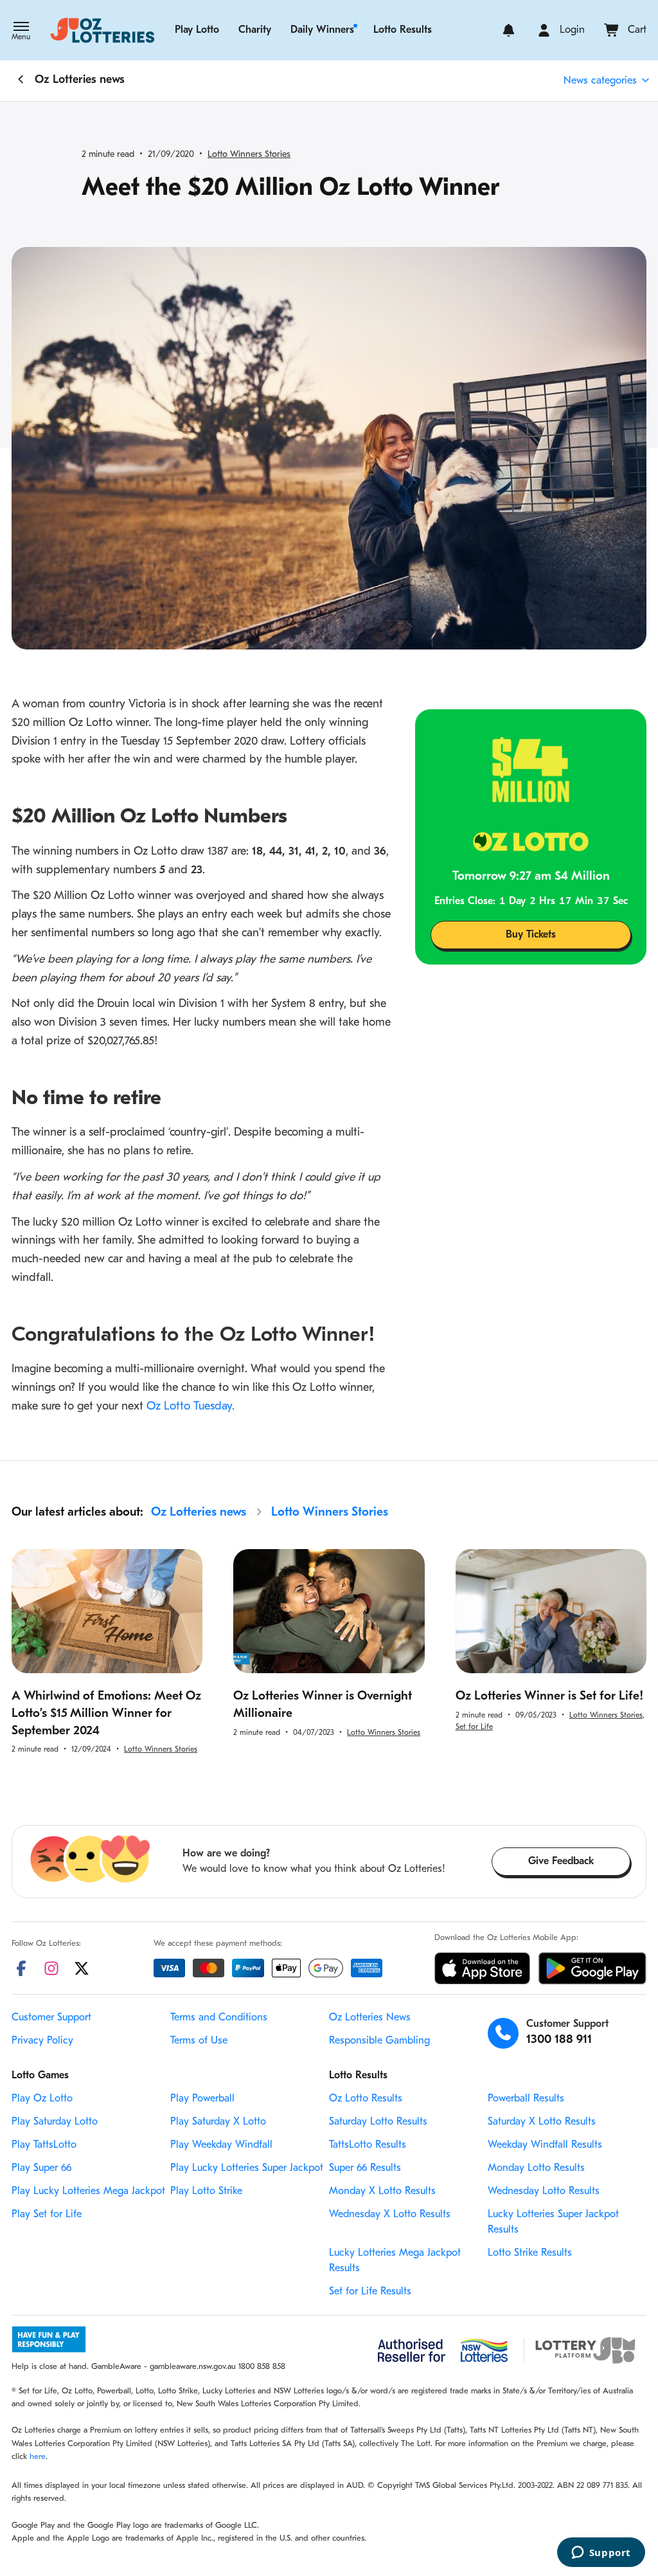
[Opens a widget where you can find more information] (601, 2553)
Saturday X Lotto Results (542, 2122)
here (38, 2457)
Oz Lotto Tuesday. (191, 1407)
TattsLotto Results (368, 2145)
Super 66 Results (365, 2168)
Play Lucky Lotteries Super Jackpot (247, 2168)
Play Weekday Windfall (221, 2145)
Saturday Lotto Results (378, 2122)
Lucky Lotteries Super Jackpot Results (553, 2222)
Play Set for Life (47, 2215)
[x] (82, 1968)
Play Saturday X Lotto (218, 2122)
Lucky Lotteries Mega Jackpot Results (395, 2261)
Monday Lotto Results (536, 2168)
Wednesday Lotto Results (544, 2191)
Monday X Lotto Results (382, 2191)
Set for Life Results (370, 2292)
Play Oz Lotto (42, 2099)
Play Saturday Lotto (55, 2122)
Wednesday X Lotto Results (390, 2215)
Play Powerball (202, 2099)
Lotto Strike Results (530, 2253)
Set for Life (474, 1727)
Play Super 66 (41, 2168)
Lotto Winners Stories (249, 155)
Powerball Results (526, 2099)
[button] (21, 32)
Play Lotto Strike (206, 2191)
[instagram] (51, 1968)
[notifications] (509, 30)
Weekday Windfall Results (545, 2145)
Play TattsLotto (44, 2145)
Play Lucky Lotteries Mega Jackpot (88, 2191)
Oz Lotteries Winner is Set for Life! (549, 1697)
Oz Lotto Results (366, 2099)
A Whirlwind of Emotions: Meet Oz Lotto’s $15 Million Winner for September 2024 (106, 1714)
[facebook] (21, 1968)
